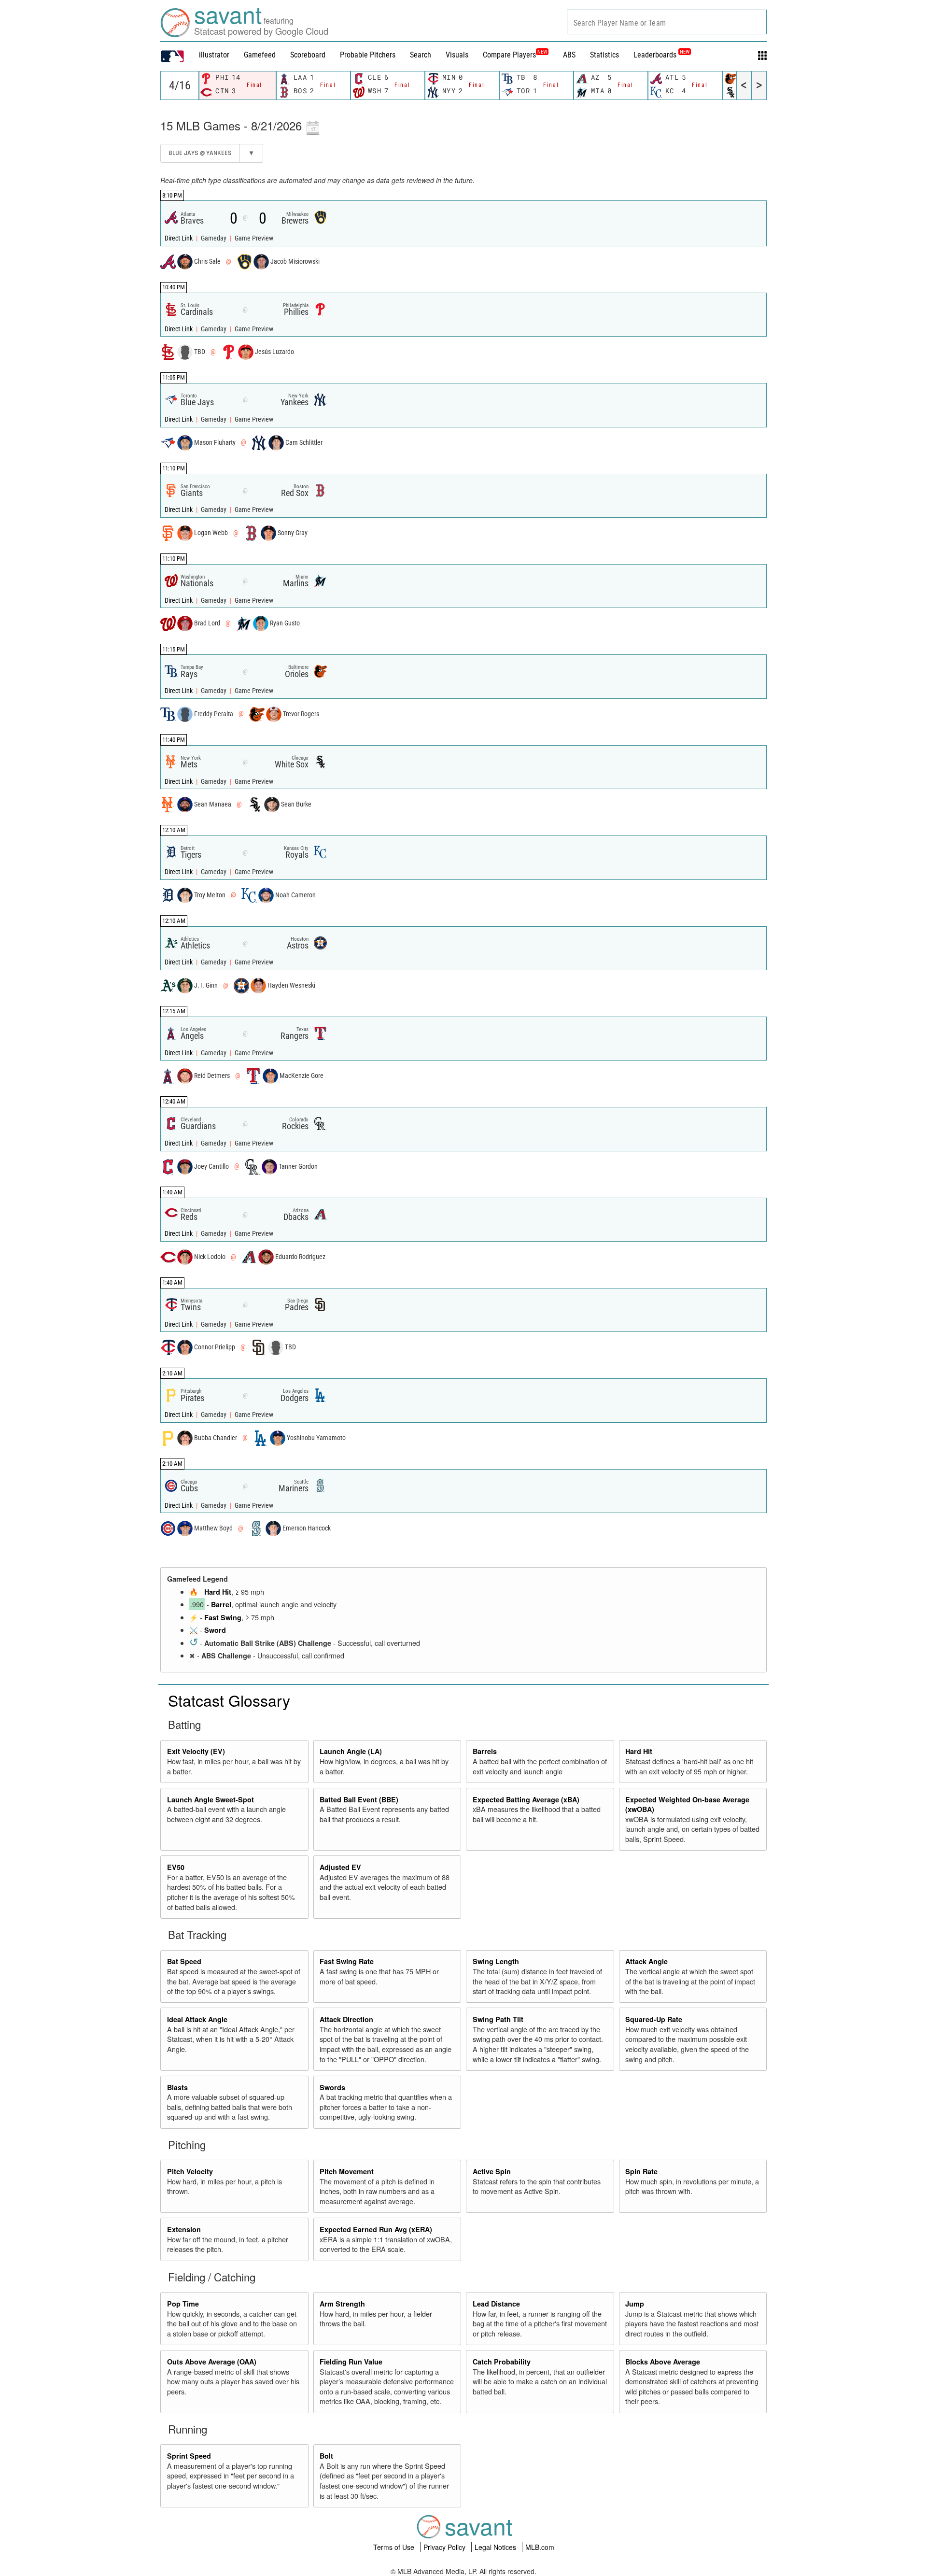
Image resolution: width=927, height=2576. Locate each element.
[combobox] (667, 22)
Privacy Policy (445, 2547)
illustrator (214, 55)
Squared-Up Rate (654, 2019)
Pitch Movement (347, 2171)
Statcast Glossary (229, 1700)
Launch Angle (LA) (351, 1751)
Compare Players (509, 55)
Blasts (177, 2087)
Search (421, 55)
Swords (332, 2087)
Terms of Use (395, 2547)
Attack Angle (646, 1961)
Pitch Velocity (190, 2171)
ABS (569, 55)
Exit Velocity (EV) (196, 1751)
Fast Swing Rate (347, 1961)
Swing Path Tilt (498, 2019)
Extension (184, 2229)
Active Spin (492, 2171)
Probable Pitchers (368, 55)
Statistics (604, 55)
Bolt (326, 2456)
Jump (635, 2304)
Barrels (485, 1751)
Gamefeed (260, 55)
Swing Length (496, 1961)
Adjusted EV (340, 1867)
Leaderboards (661, 55)
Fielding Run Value (351, 2362)
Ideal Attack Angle (197, 2019)
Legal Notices (496, 2547)
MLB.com (540, 2547)
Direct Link (179, 238)
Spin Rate (641, 2171)
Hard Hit (218, 1592)
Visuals (457, 55)
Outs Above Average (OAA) (212, 2362)
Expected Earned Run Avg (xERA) (376, 2229)
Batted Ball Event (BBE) (359, 1799)
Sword (215, 1630)
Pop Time (183, 2304)
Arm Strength (342, 2304)
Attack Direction (346, 2019)
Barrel (221, 1604)
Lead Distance (496, 2304)
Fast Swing (223, 1617)
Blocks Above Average (663, 2362)
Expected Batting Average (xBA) (526, 1799)
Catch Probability (502, 2362)
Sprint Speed (189, 2456)
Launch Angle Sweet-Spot (211, 1799)
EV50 (176, 1867)
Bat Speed (184, 1961)
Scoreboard (308, 55)
